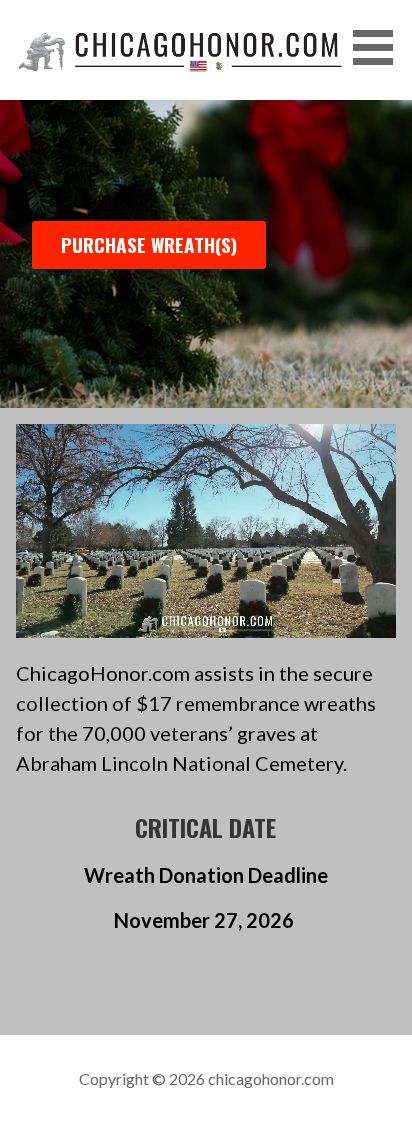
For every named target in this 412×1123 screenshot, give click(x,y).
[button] (380, 47)
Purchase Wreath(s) (149, 244)
